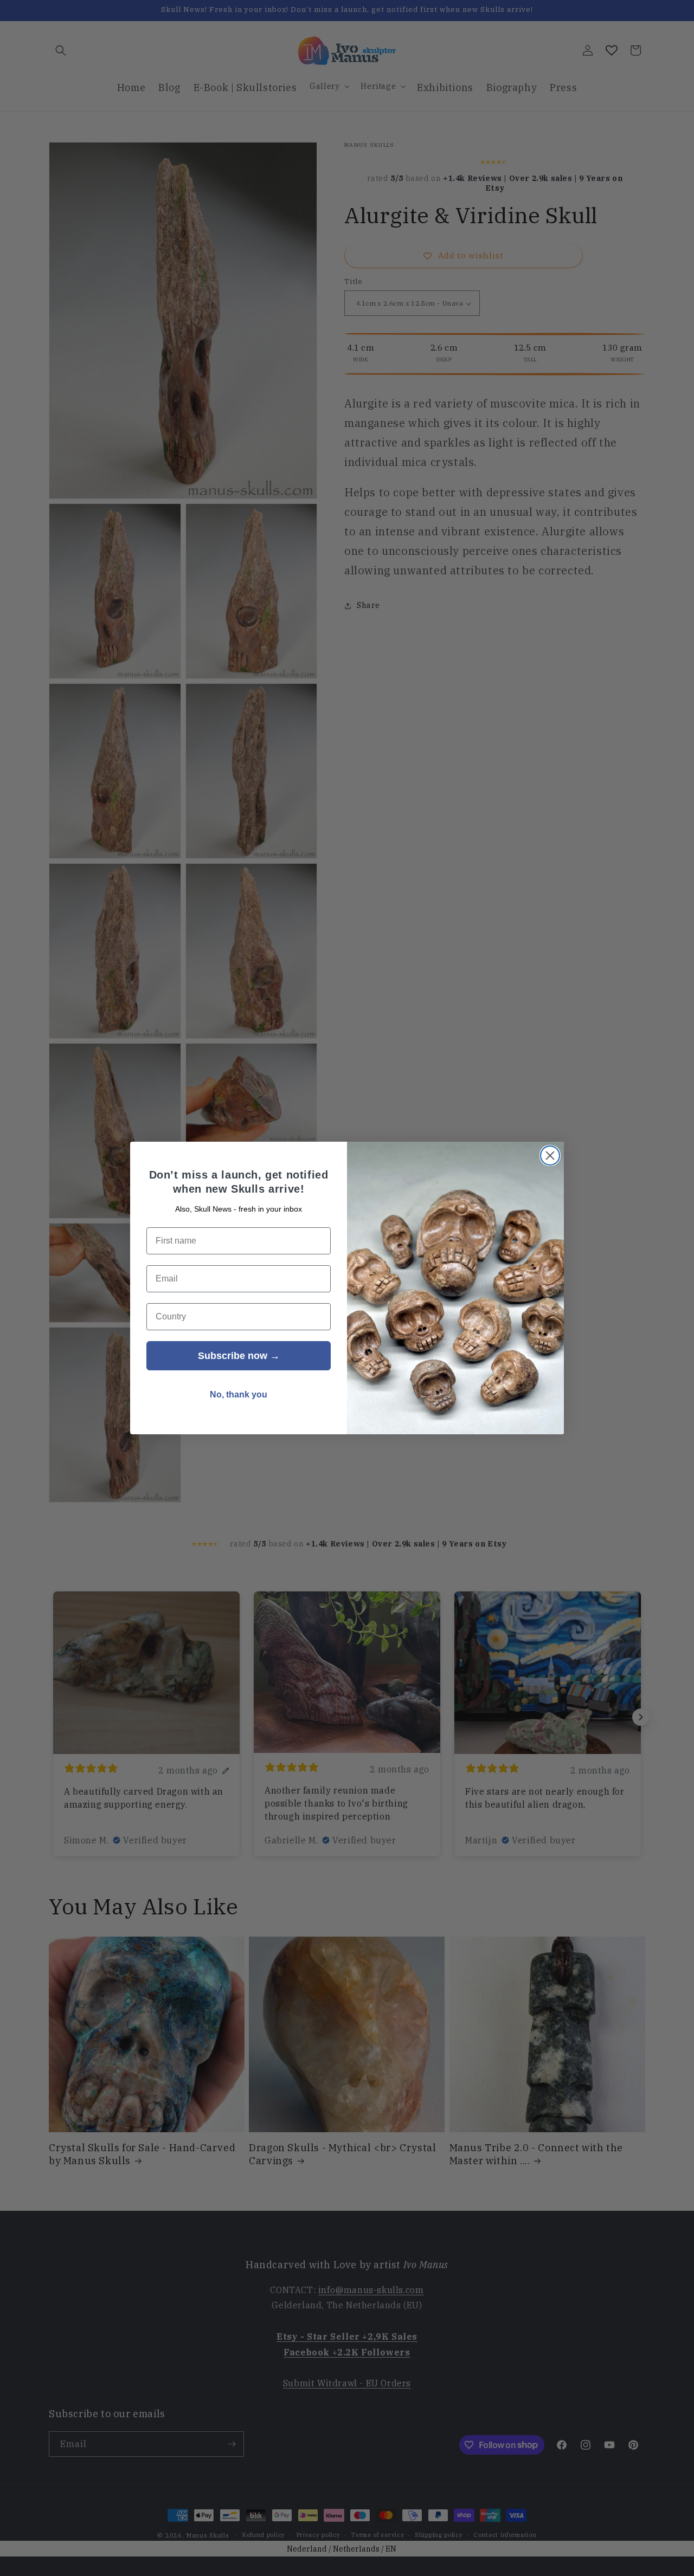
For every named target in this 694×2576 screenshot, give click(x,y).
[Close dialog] (550, 1156)
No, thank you (239, 1394)
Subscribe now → (239, 1356)
